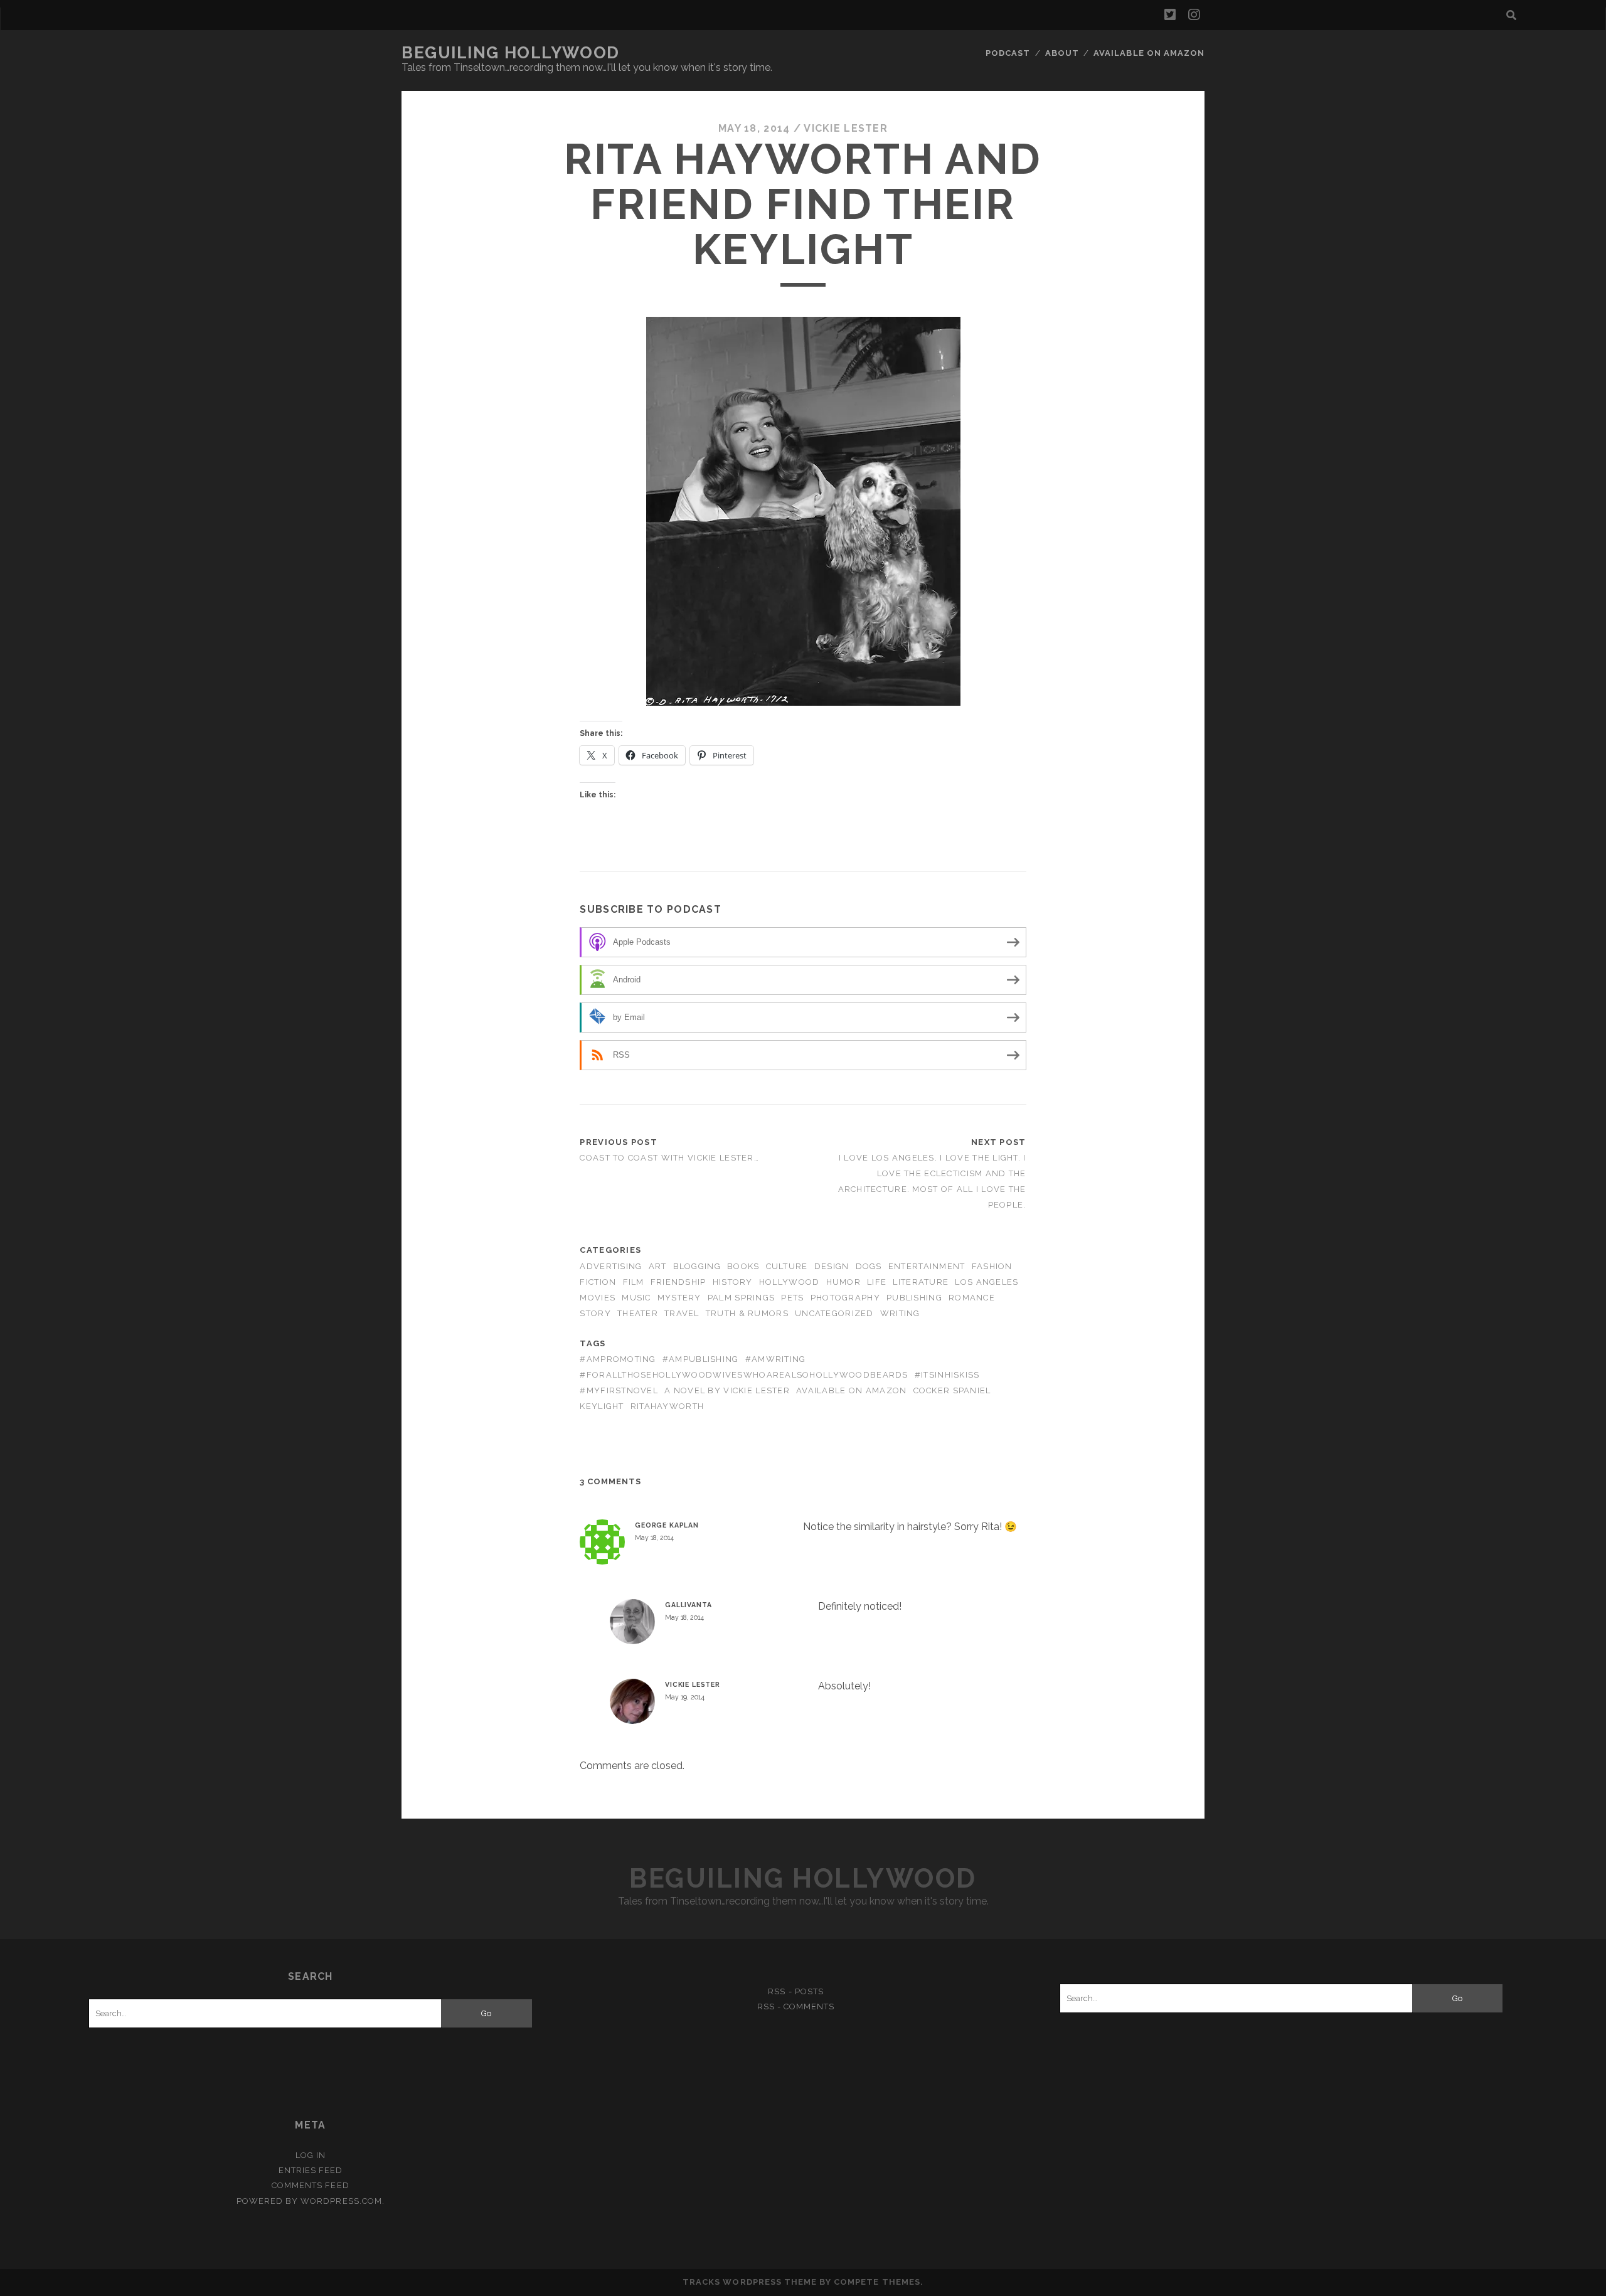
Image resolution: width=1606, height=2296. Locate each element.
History (733, 1282)
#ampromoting (618, 1359)
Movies (598, 1298)
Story (595, 1313)
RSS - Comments (796, 2006)
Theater (638, 1313)
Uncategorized (834, 1313)
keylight (602, 1406)
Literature (921, 1282)
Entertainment (927, 1266)
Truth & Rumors (747, 1313)
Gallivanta (688, 1605)
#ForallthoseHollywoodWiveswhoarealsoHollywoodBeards (744, 1375)
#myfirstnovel (619, 1390)
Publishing (914, 1298)
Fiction (598, 1282)
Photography (845, 1298)
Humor (843, 1282)
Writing (900, 1313)
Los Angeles (986, 1282)
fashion (992, 1266)
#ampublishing (701, 1359)
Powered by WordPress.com (309, 2201)
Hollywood (790, 1282)
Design (832, 1266)
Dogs (869, 1266)
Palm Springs (741, 1298)
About (1062, 53)
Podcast (1008, 53)
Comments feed (311, 2185)
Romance (972, 1298)
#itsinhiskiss (947, 1375)
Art (658, 1266)
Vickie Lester (846, 128)
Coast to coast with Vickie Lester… (669, 1158)
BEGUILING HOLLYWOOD (511, 53)
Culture (787, 1266)
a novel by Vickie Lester (727, 1390)
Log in (311, 2155)
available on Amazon (851, 1390)
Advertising (611, 1266)
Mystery (679, 1298)
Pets (792, 1298)
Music (636, 1298)
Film (634, 1282)
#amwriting (776, 1359)
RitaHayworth (667, 1406)
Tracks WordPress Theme (750, 2282)
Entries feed (311, 2170)
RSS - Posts (795, 1991)
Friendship (678, 1282)
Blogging (697, 1266)
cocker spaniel (952, 1390)
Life (877, 1282)
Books (743, 1266)
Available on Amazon (1149, 53)
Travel (682, 1313)
